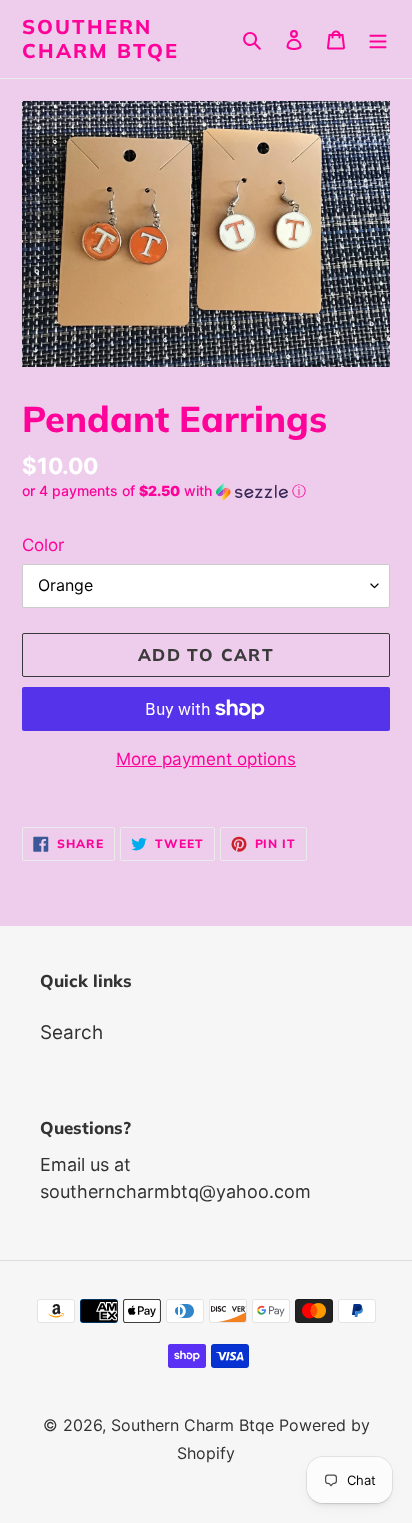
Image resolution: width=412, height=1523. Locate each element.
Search (71, 1032)
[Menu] (378, 39)
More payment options (206, 759)
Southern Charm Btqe (100, 39)
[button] (164, 491)
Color (43, 545)
